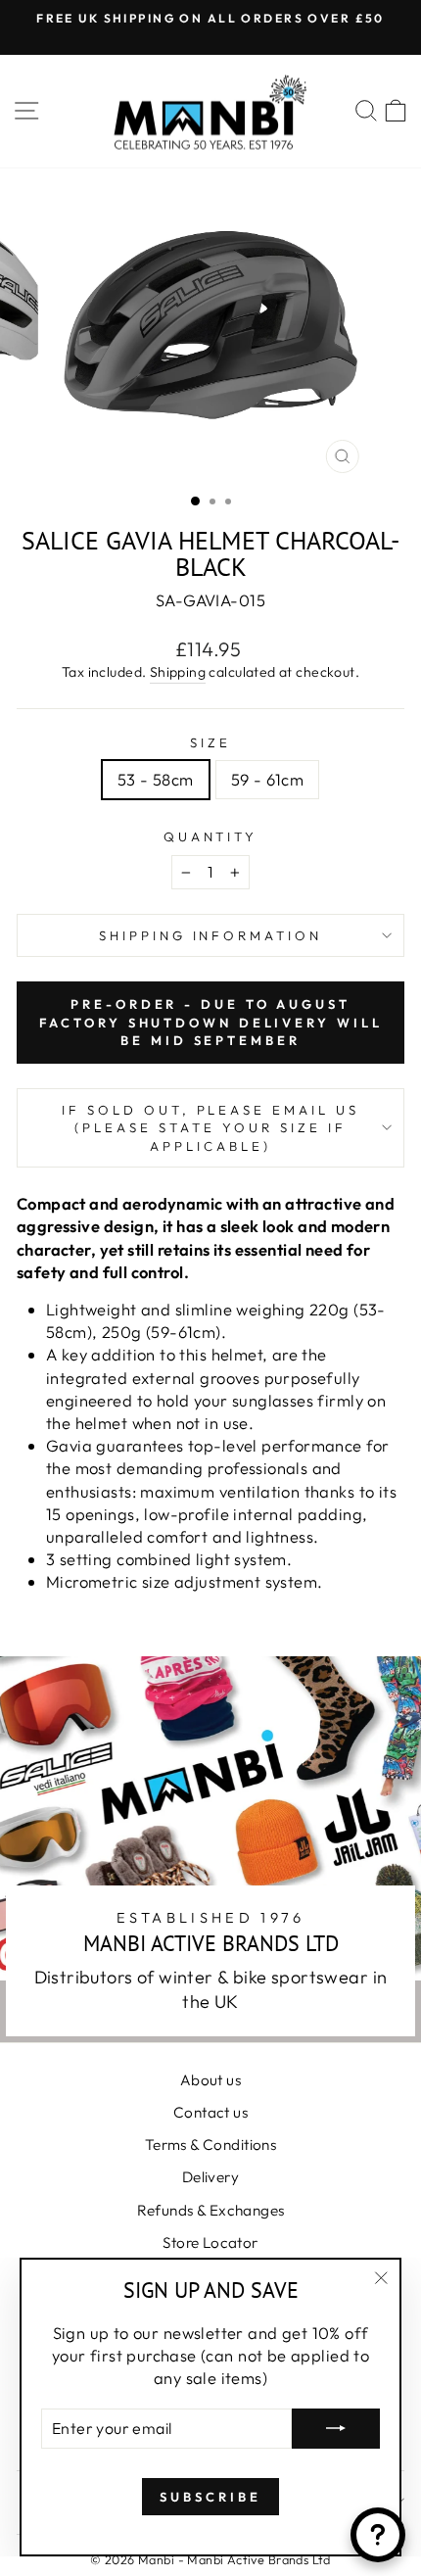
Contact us (210, 2112)
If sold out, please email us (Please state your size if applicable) (210, 1128)
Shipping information (211, 935)
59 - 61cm (268, 779)
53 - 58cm (156, 779)
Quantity (211, 836)
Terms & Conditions (210, 2145)
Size (210, 742)
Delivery (210, 2177)
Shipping (178, 672)
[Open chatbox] (378, 2535)
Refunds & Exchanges (211, 2210)
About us (210, 2080)
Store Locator (210, 2242)
